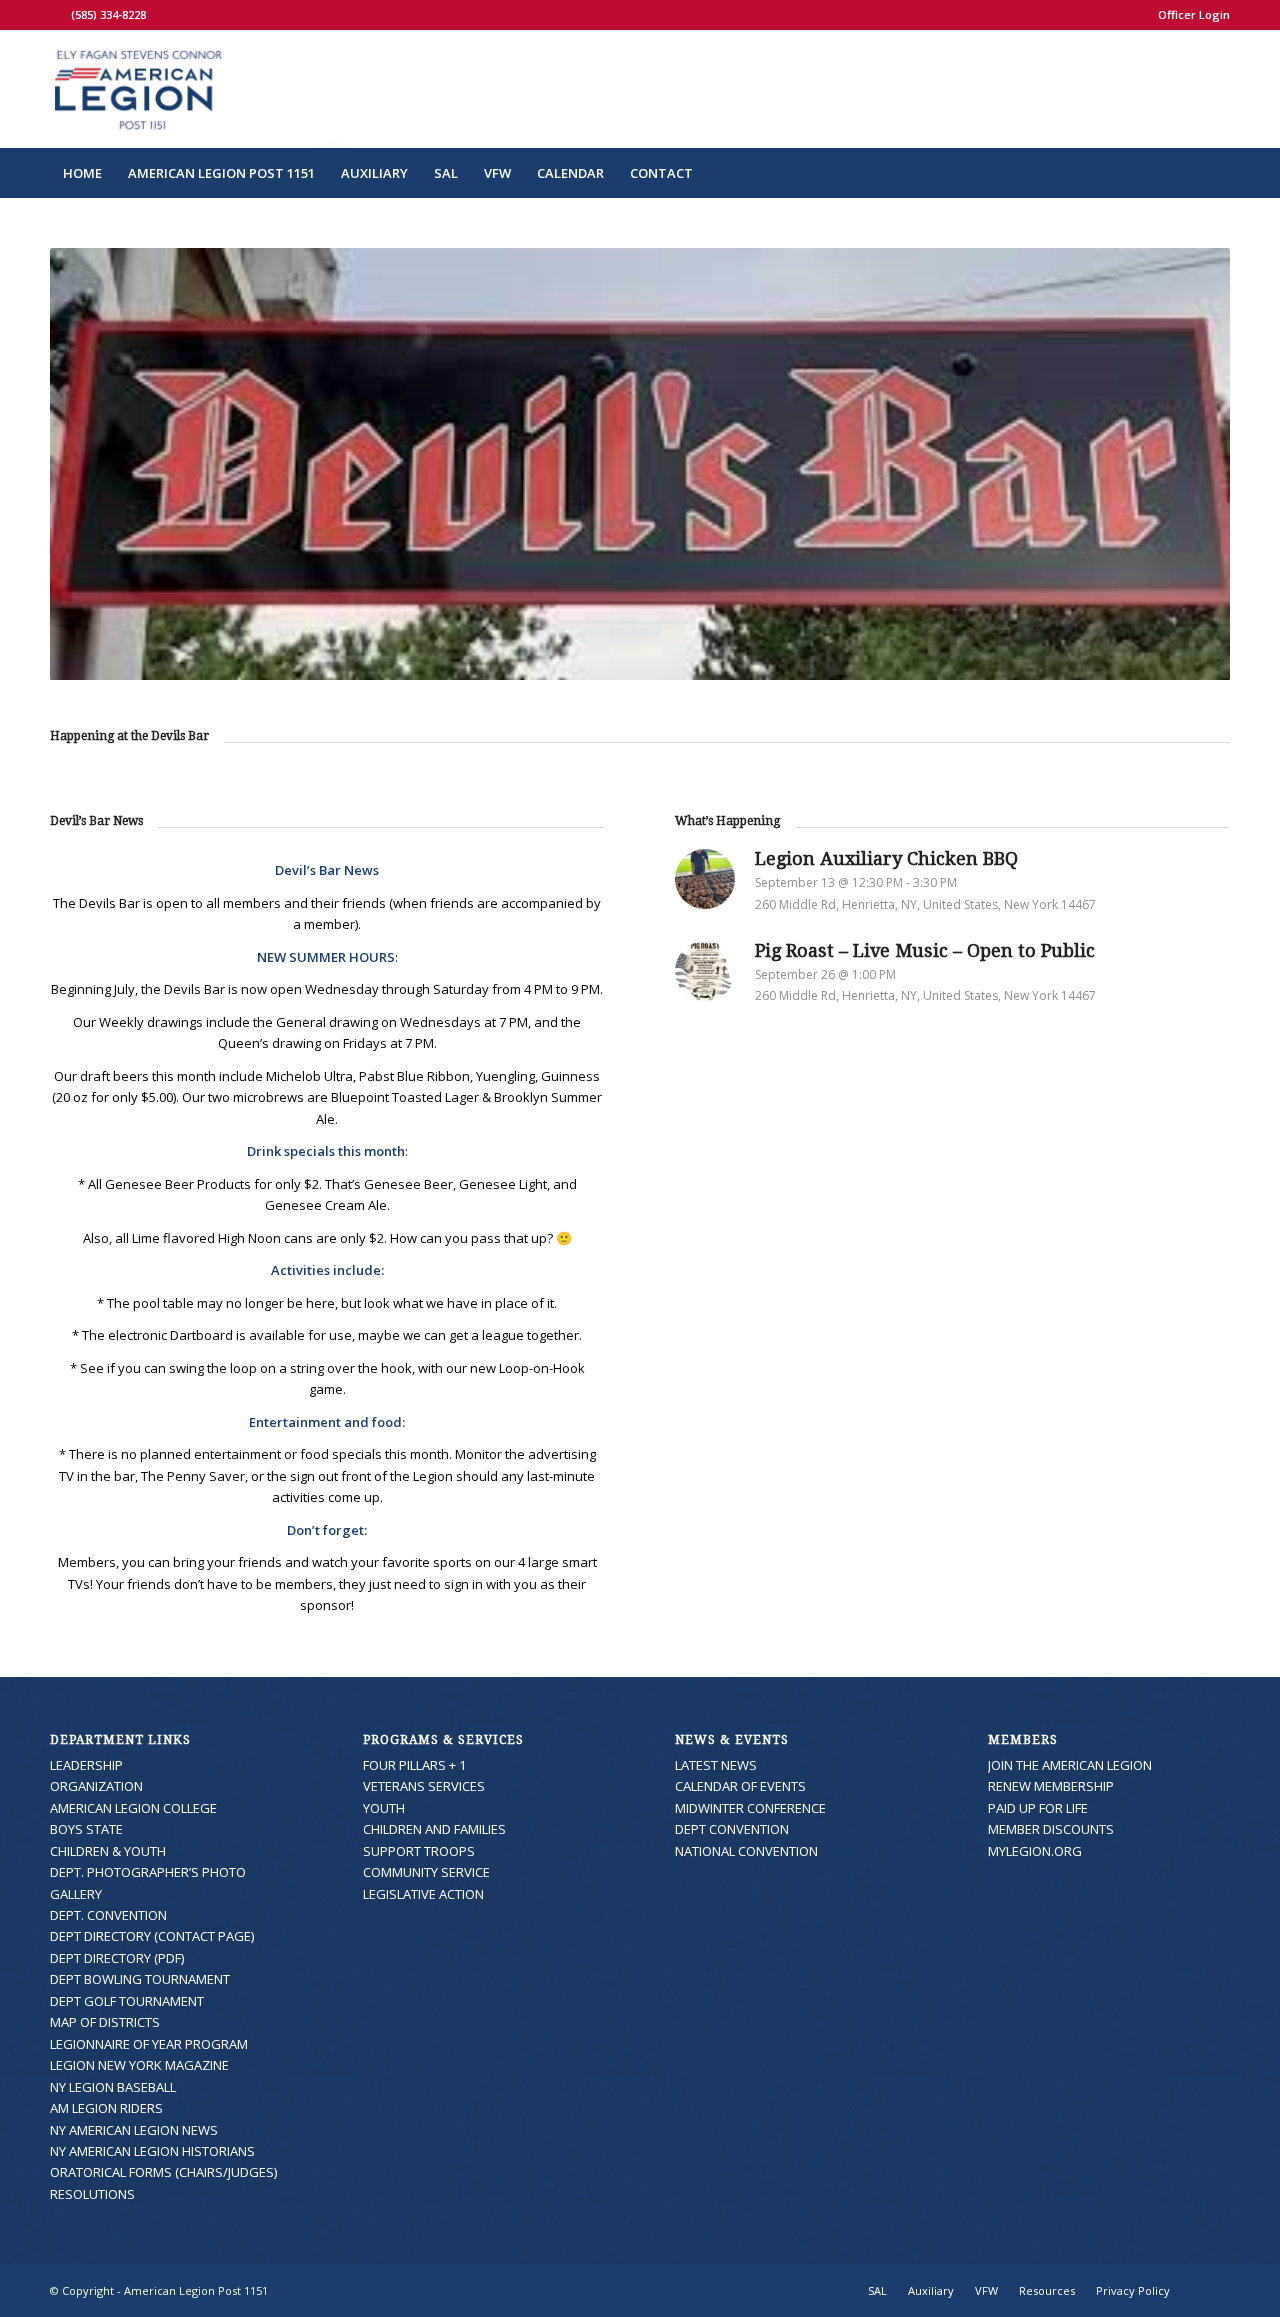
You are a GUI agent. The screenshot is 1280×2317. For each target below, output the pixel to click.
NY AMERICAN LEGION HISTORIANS (152, 2151)
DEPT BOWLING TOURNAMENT (140, 1979)
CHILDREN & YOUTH (108, 1851)
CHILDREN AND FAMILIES (434, 1829)
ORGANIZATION (96, 1786)
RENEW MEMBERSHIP (1051, 1786)
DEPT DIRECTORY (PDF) (117, 1958)
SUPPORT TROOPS (419, 1851)
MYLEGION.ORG (1035, 1851)
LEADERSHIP (86, 1765)
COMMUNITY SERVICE (426, 1872)
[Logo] (198, 89)
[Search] (1217, 173)
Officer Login (1194, 14)
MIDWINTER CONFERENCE (750, 1808)
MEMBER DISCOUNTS (1051, 1829)
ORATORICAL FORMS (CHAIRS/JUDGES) (163, 2172)
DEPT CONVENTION (732, 1829)
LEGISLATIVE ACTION (423, 1894)
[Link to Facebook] (56, 15)
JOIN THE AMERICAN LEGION (1070, 1765)
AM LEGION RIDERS (106, 2108)
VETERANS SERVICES (424, 1786)
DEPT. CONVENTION (108, 1915)
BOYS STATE (86, 1829)
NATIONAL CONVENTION (746, 1851)
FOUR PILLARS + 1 (414, 1765)
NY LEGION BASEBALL (113, 2087)
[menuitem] (1189, 15)
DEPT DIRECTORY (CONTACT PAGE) (152, 1936)
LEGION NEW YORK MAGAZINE (139, 2065)
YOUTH (384, 1808)
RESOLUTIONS (92, 2194)
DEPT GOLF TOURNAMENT (127, 2001)
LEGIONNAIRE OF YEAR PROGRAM (149, 2044)
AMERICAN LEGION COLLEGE (133, 1808)
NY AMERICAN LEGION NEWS (134, 2130)
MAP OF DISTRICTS (105, 2022)
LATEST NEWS (716, 1765)
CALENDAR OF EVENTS (740, 1786)
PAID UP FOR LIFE (1038, 1808)
